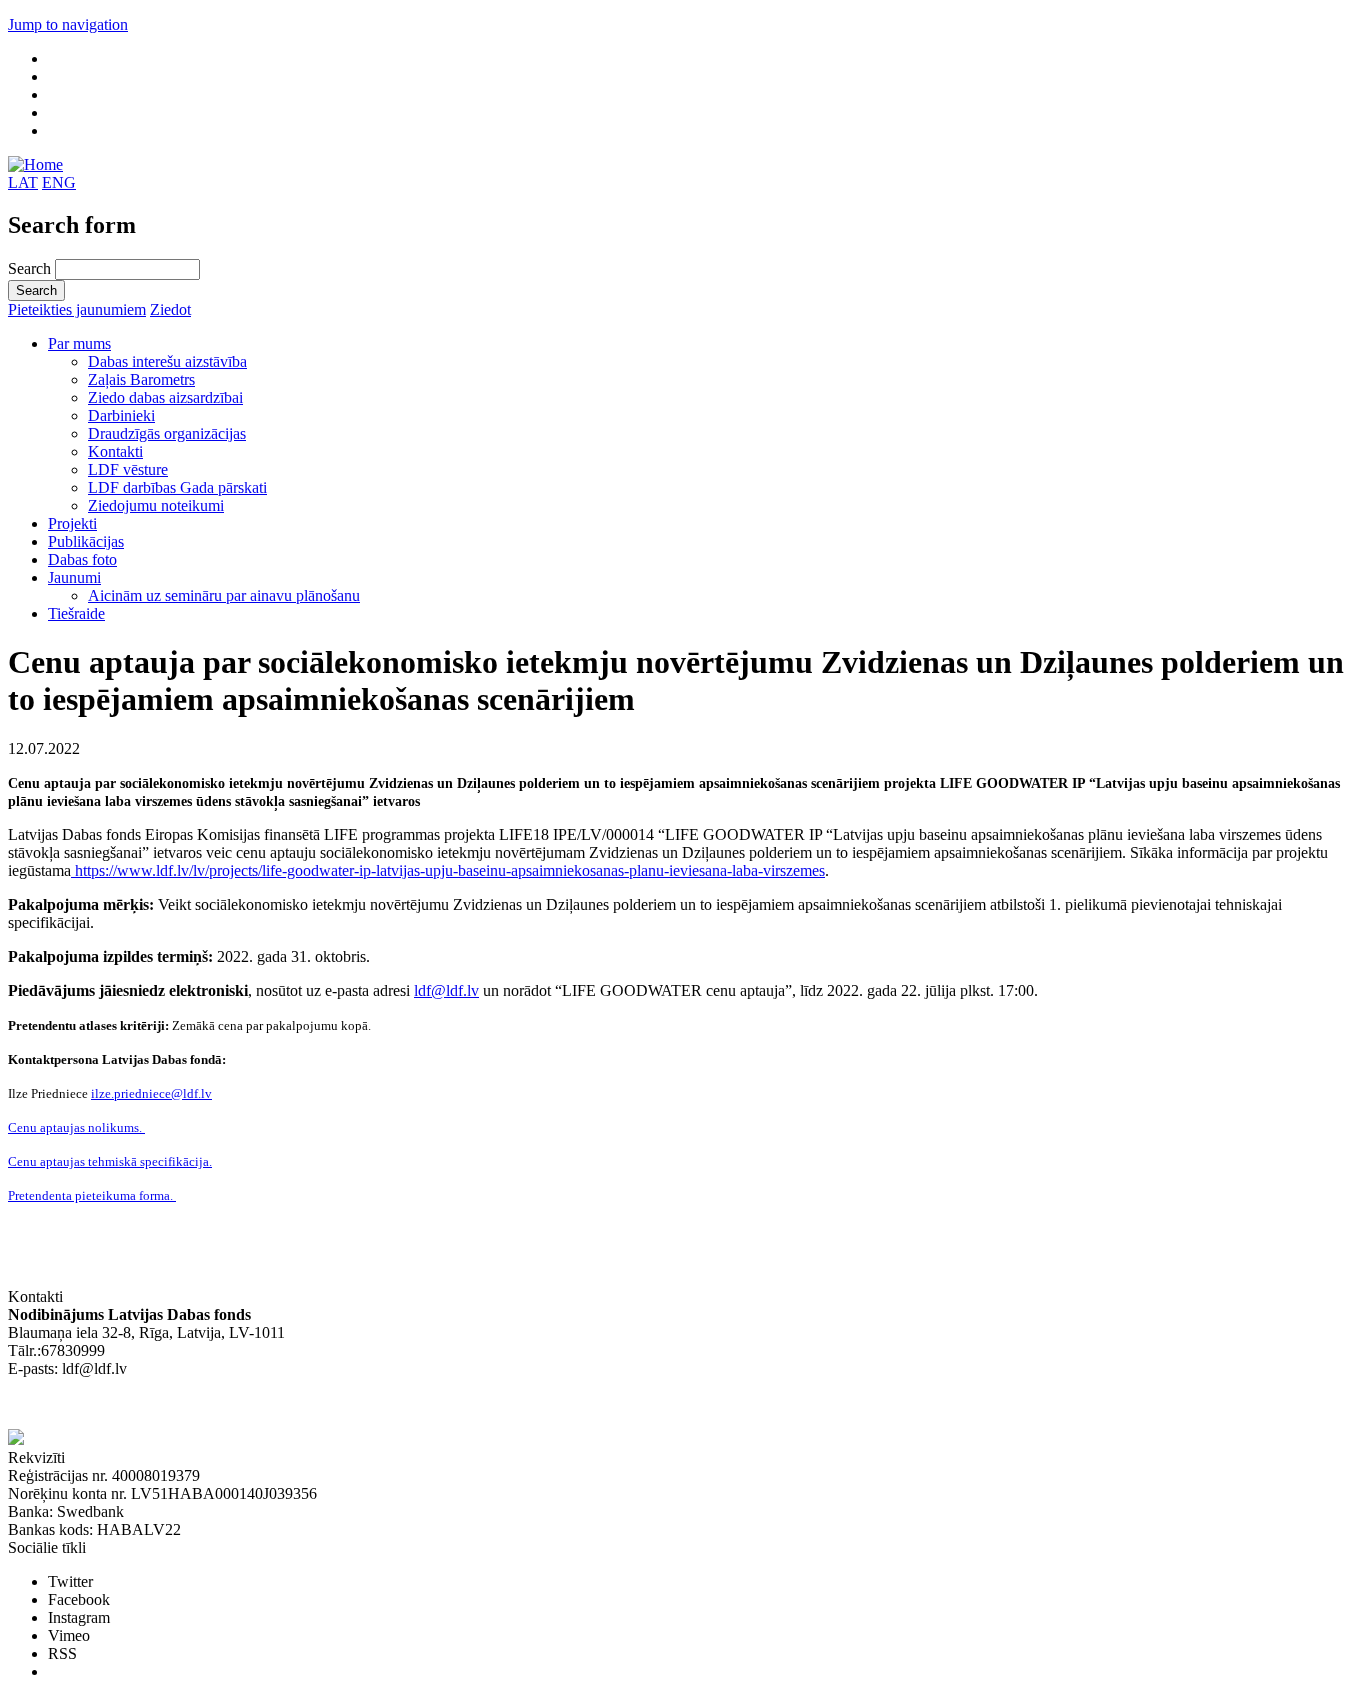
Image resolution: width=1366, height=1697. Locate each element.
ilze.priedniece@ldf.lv (151, 1093)
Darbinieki (121, 415)
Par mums (79, 343)
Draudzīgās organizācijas (167, 433)
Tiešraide (76, 613)
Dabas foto (82, 559)
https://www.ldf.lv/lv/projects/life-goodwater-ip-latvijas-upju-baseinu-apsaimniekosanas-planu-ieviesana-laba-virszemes (448, 870)
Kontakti (115, 451)
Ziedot (170, 309)
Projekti (72, 523)
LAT (23, 182)
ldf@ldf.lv (446, 990)
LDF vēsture (128, 469)
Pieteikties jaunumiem (77, 309)
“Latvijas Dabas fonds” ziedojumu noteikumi (150, 1404)
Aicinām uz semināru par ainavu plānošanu (224, 595)
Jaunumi (74, 577)
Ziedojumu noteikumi (156, 505)
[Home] (35, 164)
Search (31, 268)
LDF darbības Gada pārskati (177, 487)
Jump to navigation (68, 24)
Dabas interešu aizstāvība (167, 361)
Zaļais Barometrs (141, 379)
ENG (59, 182)
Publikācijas (86, 541)
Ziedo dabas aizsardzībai (165, 397)
